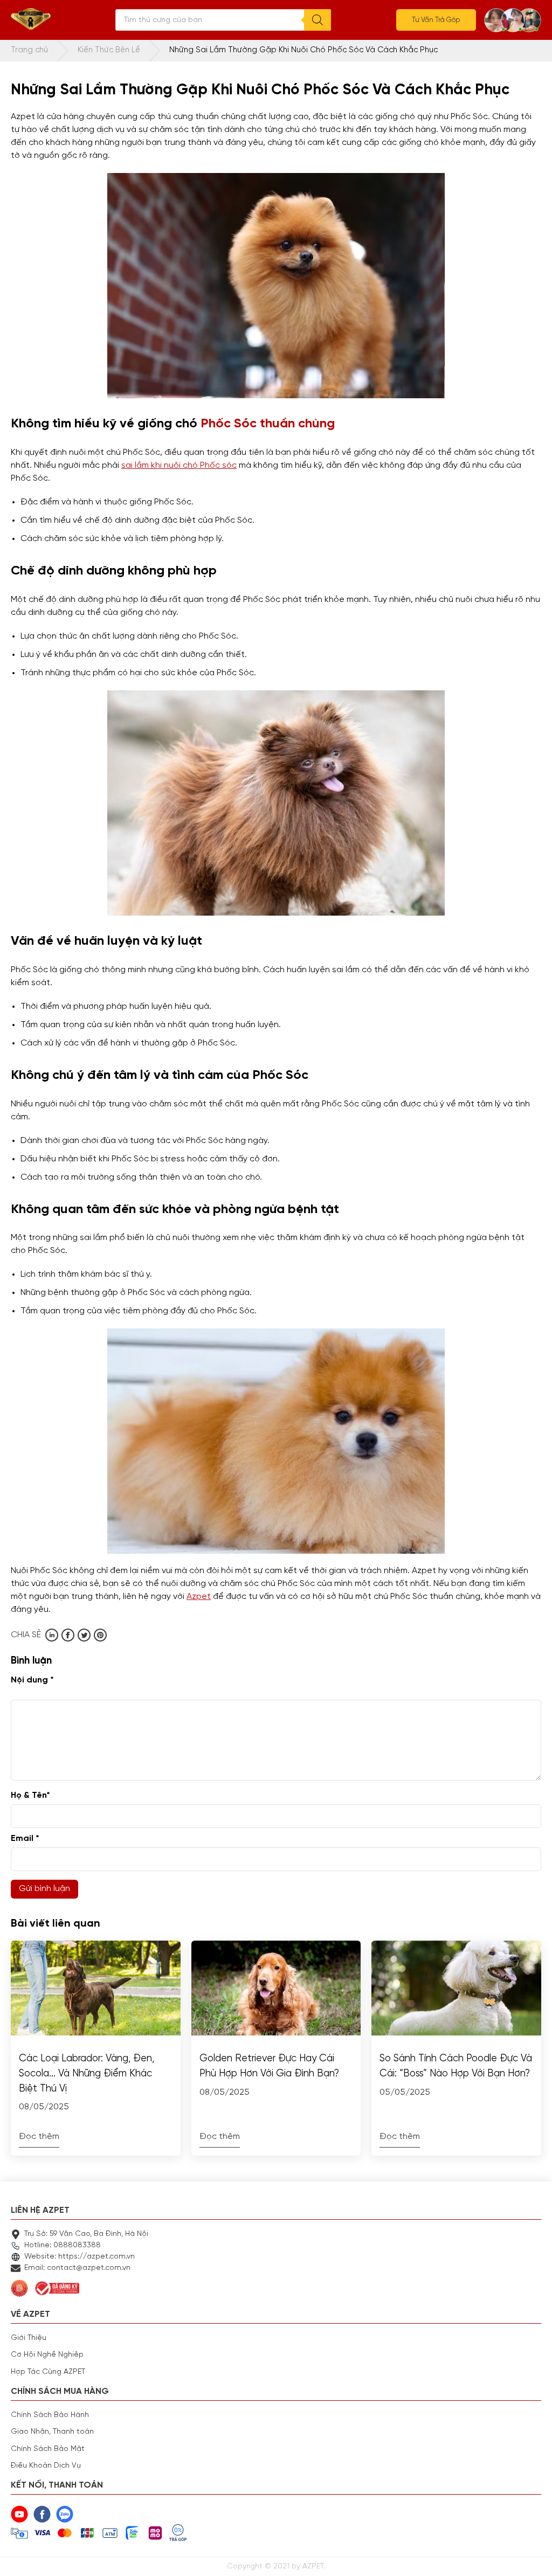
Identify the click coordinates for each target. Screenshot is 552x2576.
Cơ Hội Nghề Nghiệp (47, 2355)
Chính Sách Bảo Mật (48, 2449)
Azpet (199, 1597)
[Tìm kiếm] (318, 20)
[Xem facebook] (68, 1635)
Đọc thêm (39, 2137)
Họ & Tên (30, 1796)
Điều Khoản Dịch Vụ (46, 2466)
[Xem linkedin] (52, 1635)
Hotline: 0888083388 (63, 2245)
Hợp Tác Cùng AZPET (48, 2372)
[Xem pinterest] (100, 1635)
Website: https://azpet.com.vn (80, 2256)
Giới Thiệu (29, 2338)
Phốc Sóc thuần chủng (268, 424)
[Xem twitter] (84, 1635)
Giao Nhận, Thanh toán (52, 2432)
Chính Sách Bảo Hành (50, 2415)
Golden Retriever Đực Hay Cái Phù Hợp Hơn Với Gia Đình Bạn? (269, 2066)
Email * (25, 1839)
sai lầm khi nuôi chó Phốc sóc (179, 466)
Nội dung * (32, 1680)
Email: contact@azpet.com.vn (77, 2268)
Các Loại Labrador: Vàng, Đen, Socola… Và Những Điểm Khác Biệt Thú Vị (87, 2073)
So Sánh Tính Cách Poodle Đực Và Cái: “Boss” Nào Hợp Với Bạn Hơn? (456, 2066)
